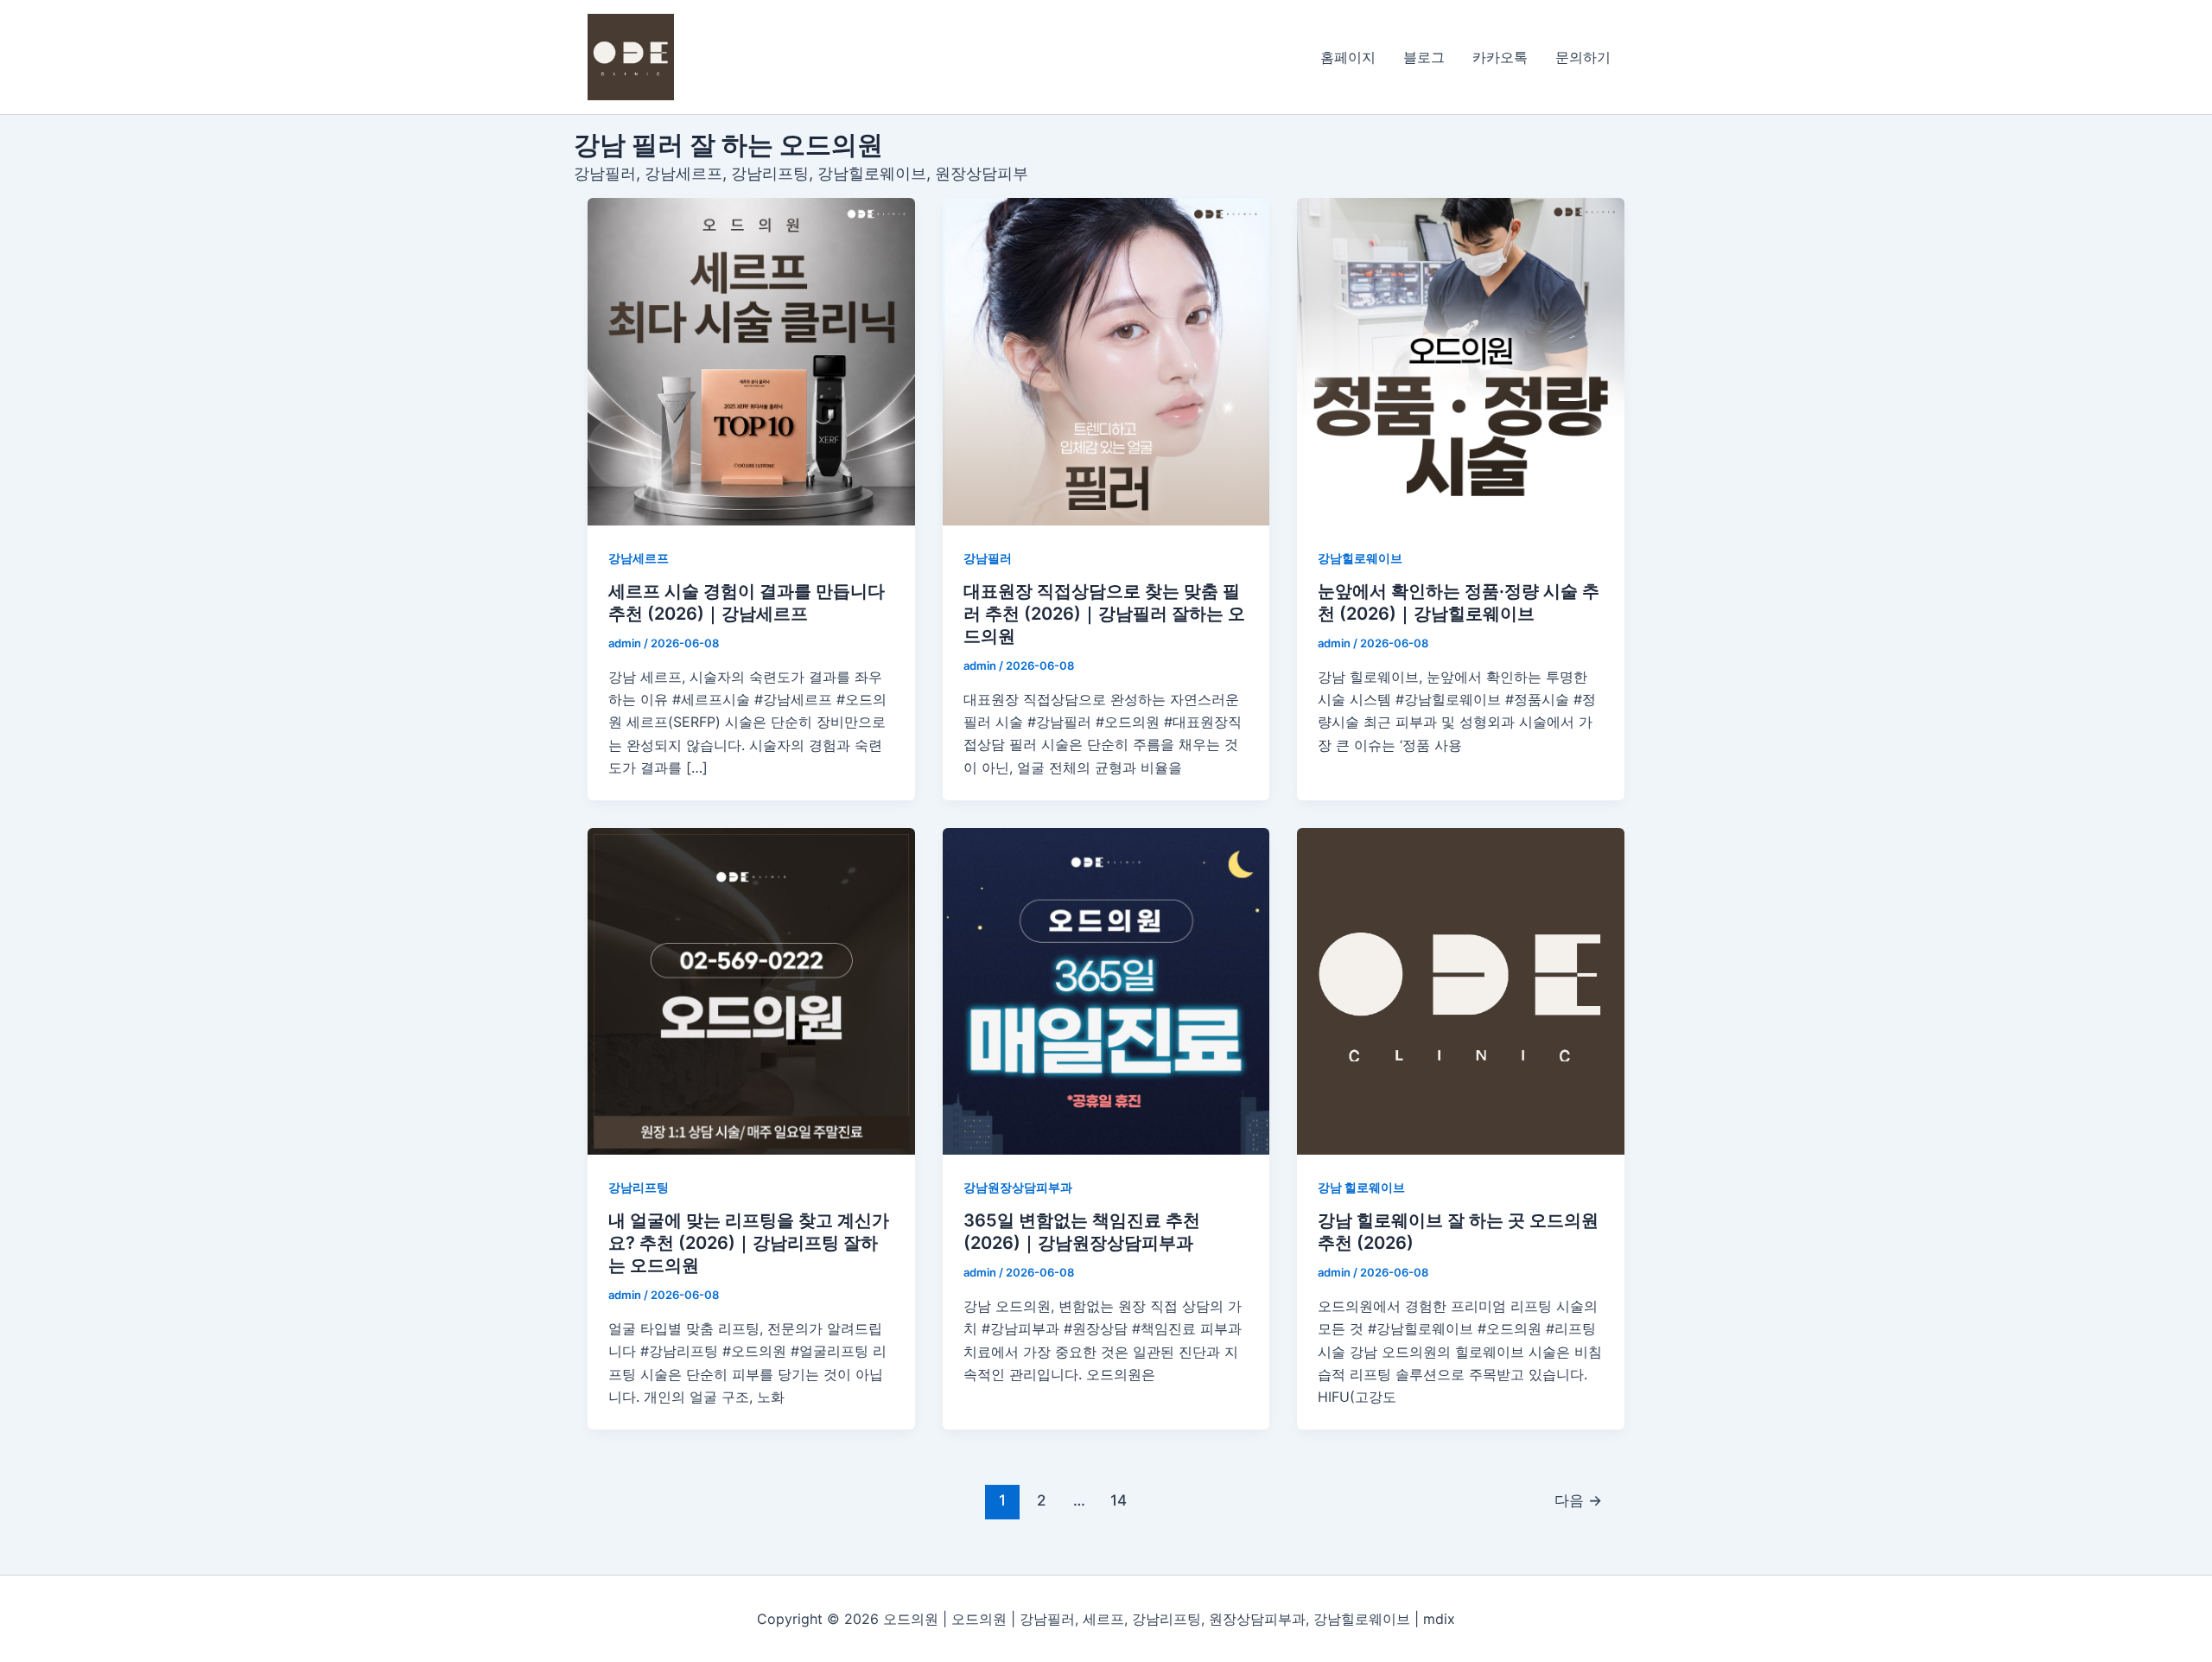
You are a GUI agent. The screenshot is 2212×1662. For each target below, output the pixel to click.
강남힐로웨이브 (1360, 558)
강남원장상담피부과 (1018, 1187)
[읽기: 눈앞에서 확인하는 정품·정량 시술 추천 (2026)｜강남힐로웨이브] (1461, 362)
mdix (1439, 1619)
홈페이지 (1348, 57)
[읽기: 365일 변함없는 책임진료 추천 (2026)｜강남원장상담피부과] (1106, 992)
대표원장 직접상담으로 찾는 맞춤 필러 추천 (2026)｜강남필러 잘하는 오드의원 (1104, 614)
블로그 (1424, 57)
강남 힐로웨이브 (1361, 1187)
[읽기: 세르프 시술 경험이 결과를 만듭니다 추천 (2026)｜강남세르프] (751, 362)
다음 (1578, 1500)
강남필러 (988, 558)
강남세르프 (639, 558)
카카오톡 (1500, 57)
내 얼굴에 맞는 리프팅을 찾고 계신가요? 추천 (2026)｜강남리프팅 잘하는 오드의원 (749, 1243)
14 (1119, 1500)
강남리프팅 (639, 1187)
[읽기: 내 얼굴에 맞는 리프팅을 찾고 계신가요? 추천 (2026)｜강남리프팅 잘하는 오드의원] (751, 992)
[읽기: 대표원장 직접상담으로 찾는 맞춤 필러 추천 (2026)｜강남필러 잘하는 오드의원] (1106, 362)
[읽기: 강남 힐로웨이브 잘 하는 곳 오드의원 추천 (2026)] (1461, 992)
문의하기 (1583, 57)
